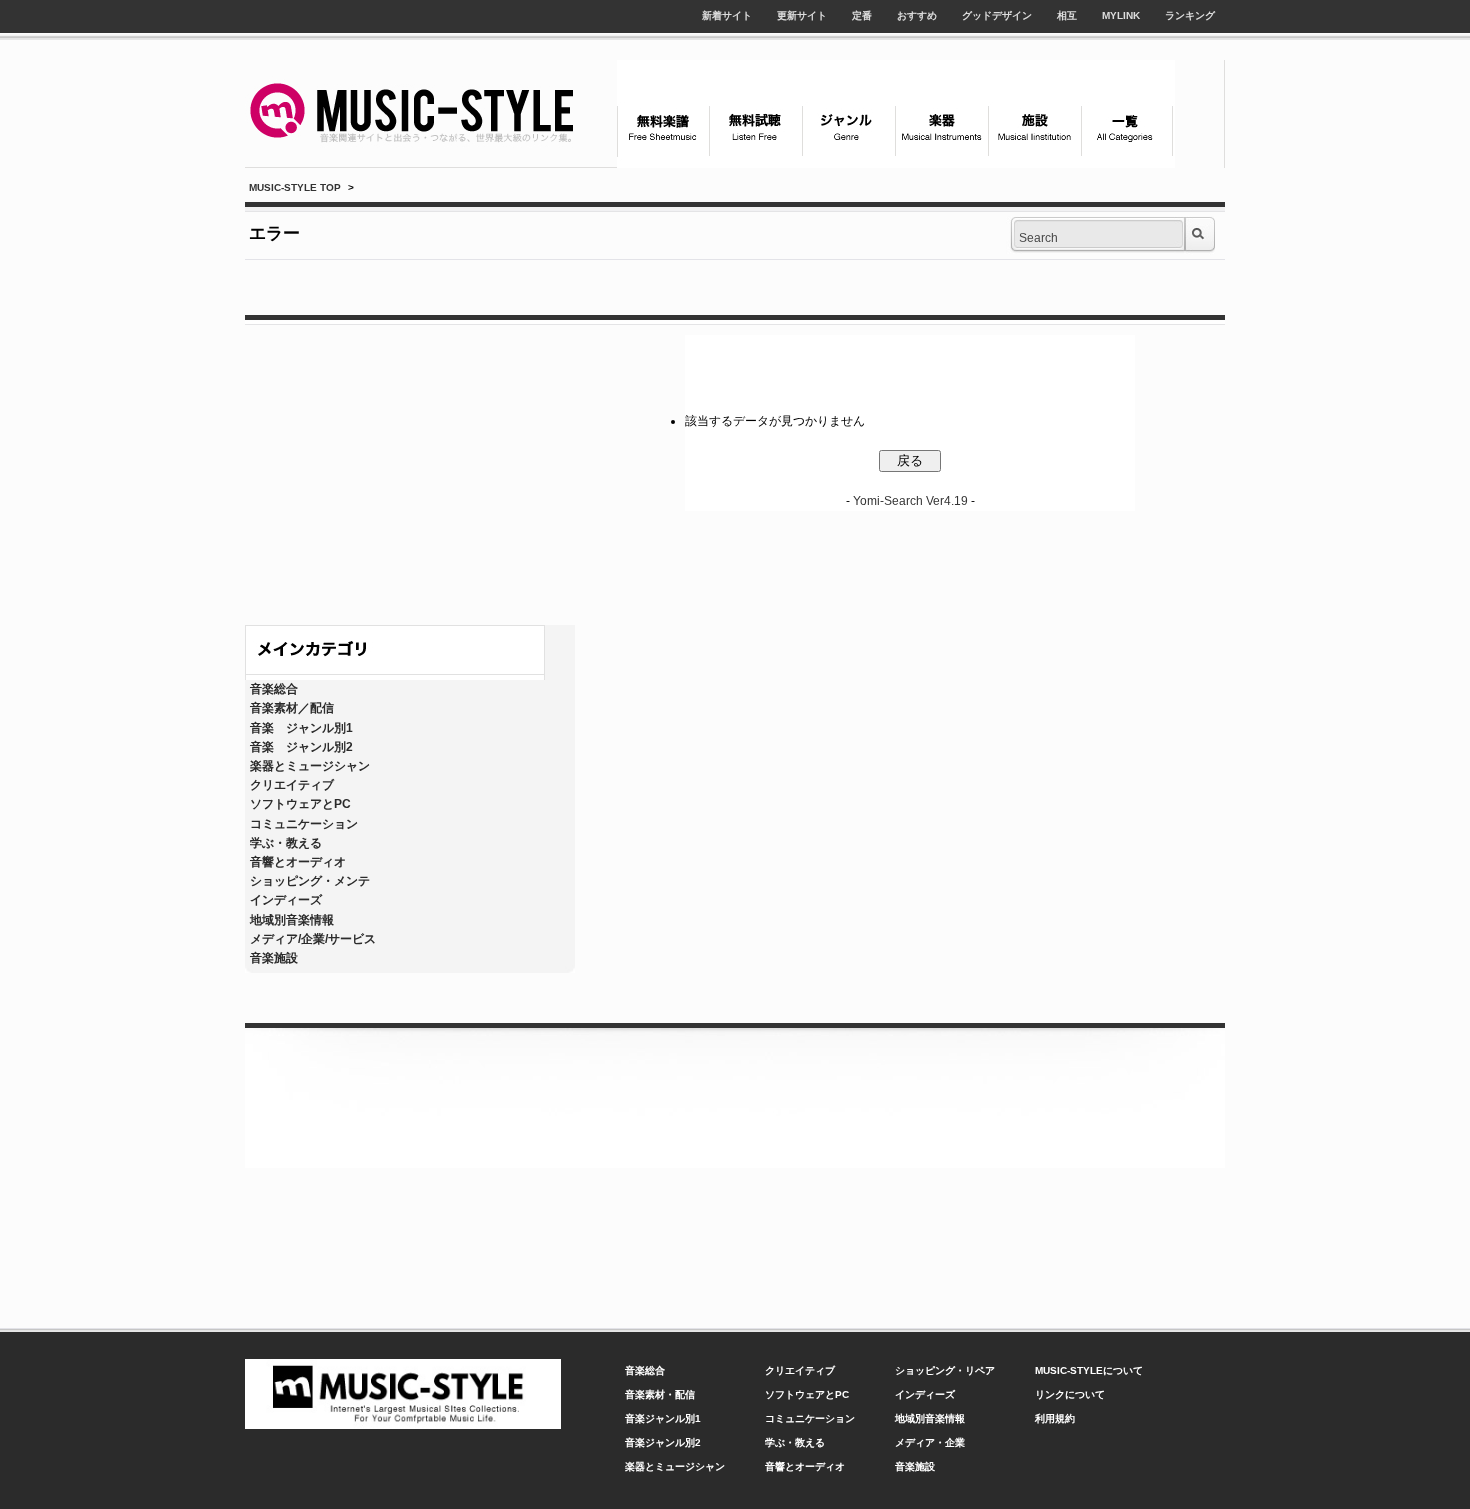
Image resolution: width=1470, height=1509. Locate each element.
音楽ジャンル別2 (663, 1442)
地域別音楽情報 (292, 920)
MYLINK (1121, 15)
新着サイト (727, 15)
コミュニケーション (304, 824)
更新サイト (802, 15)
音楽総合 (274, 689)
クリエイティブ (292, 785)
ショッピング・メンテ (310, 881)
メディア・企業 (930, 1442)
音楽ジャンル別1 (663, 1418)
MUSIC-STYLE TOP (295, 187)
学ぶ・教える (286, 843)
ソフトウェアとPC (300, 804)
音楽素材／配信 (292, 708)
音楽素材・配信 (660, 1394)
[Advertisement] (410, 470)
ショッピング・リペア (945, 1370)
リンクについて (1070, 1394)
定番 (862, 15)
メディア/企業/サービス (313, 939)
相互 (1067, 15)
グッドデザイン (997, 15)
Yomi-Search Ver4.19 (910, 501)
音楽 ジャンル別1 (301, 728)
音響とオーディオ (298, 862)
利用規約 (1055, 1418)
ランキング (1190, 15)
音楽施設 (274, 958)
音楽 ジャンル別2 (301, 747)
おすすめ (917, 15)
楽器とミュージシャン (310, 766)
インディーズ (286, 900)
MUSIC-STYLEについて (1089, 1370)
